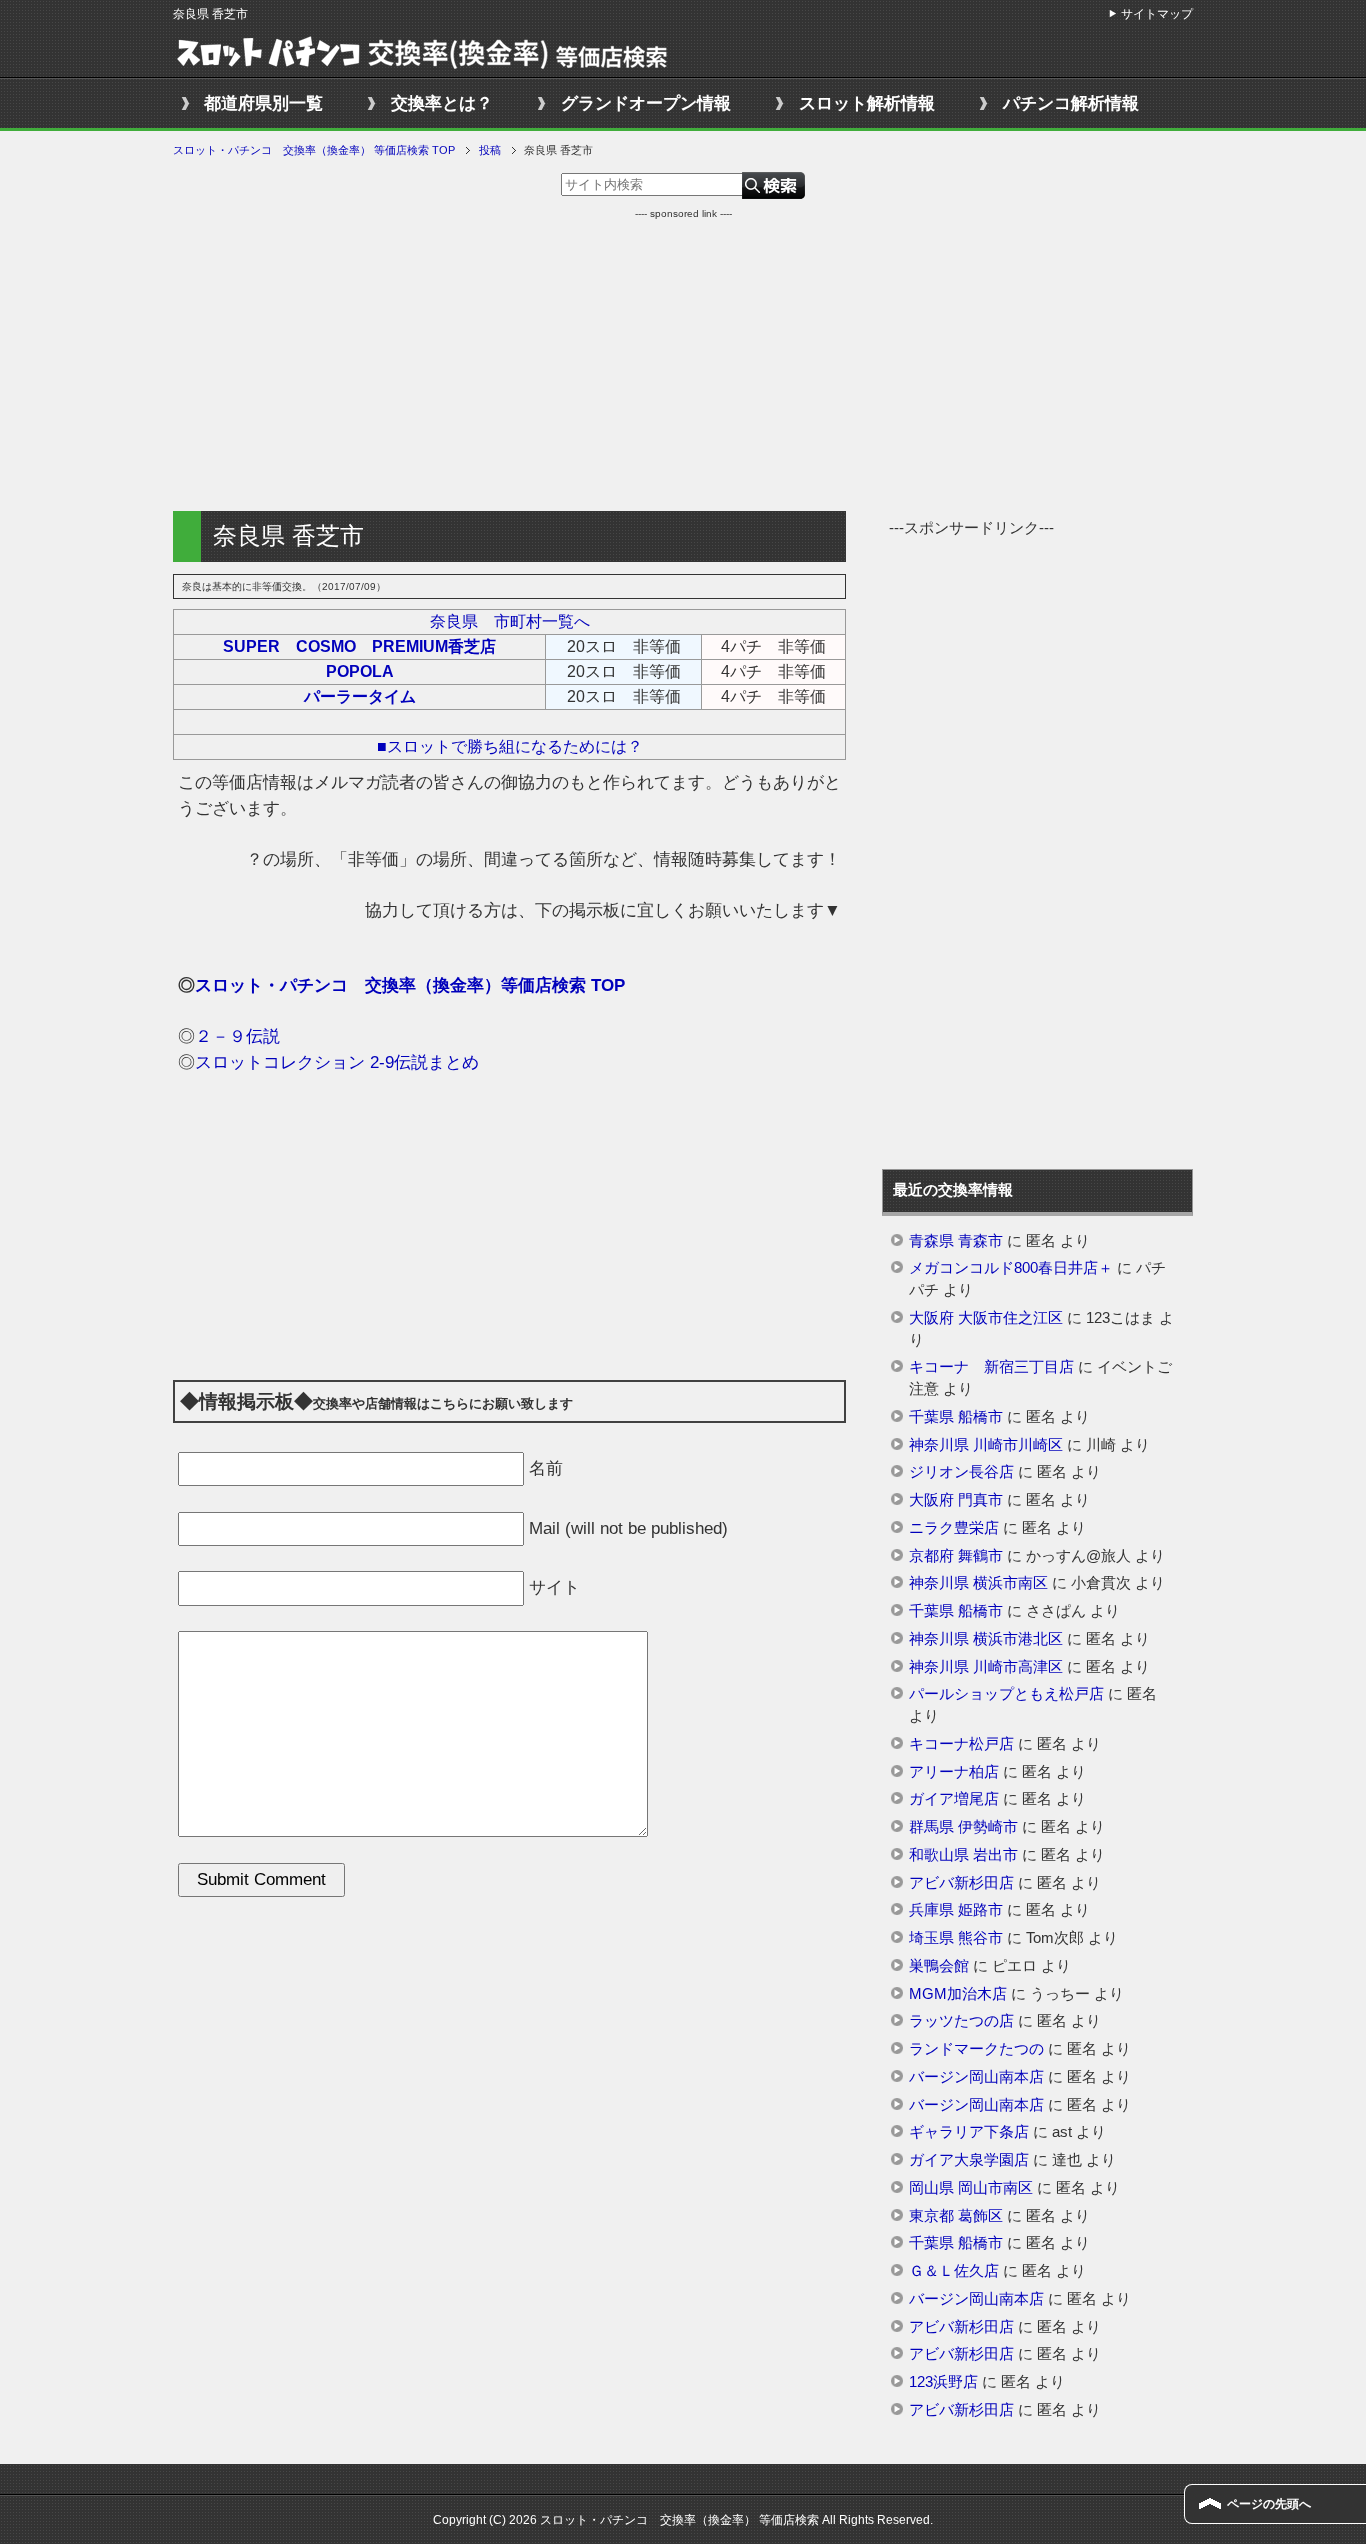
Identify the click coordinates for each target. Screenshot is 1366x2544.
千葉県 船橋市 (956, 1417)
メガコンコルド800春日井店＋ (1011, 1268)
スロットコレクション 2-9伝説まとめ (337, 1062)
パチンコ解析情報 (1071, 103)
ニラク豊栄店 (954, 1528)
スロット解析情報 (867, 103)
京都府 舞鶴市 (956, 1556)
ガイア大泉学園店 (969, 2160)
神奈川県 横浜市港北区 (986, 1639)
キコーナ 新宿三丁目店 (991, 1367)
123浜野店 (943, 2382)
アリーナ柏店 (954, 1772)
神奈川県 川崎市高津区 (986, 1667)
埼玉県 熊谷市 (956, 1938)
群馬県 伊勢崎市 (963, 1827)
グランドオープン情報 (646, 103)
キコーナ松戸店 (961, 1744)
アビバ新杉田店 (961, 1883)
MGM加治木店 (958, 1994)
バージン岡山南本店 (976, 2077)
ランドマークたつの (976, 2049)
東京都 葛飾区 (956, 2216)
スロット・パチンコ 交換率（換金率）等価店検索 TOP (410, 985)
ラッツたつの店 (961, 2021)
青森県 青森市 (956, 1241)
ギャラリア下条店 (969, 2132)
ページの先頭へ (1269, 2504)
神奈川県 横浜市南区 (978, 1583)
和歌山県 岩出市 (963, 1855)
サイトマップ (1157, 14)
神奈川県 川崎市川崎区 (986, 1445)
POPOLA (360, 671)
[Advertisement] (683, 361)
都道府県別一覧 (263, 103)
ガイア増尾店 (954, 1799)
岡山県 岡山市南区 (971, 2188)
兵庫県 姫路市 (956, 1910)
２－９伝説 (237, 1036)
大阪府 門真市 (956, 1500)
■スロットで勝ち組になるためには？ (510, 746)
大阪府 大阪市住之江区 (986, 1318)
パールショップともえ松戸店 (1006, 1694)
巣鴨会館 (939, 1966)
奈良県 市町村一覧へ (510, 621)
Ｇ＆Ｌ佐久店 (954, 2271)
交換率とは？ (442, 103)
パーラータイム (360, 696)
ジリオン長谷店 (961, 1472)
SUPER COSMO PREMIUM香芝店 (359, 646)
